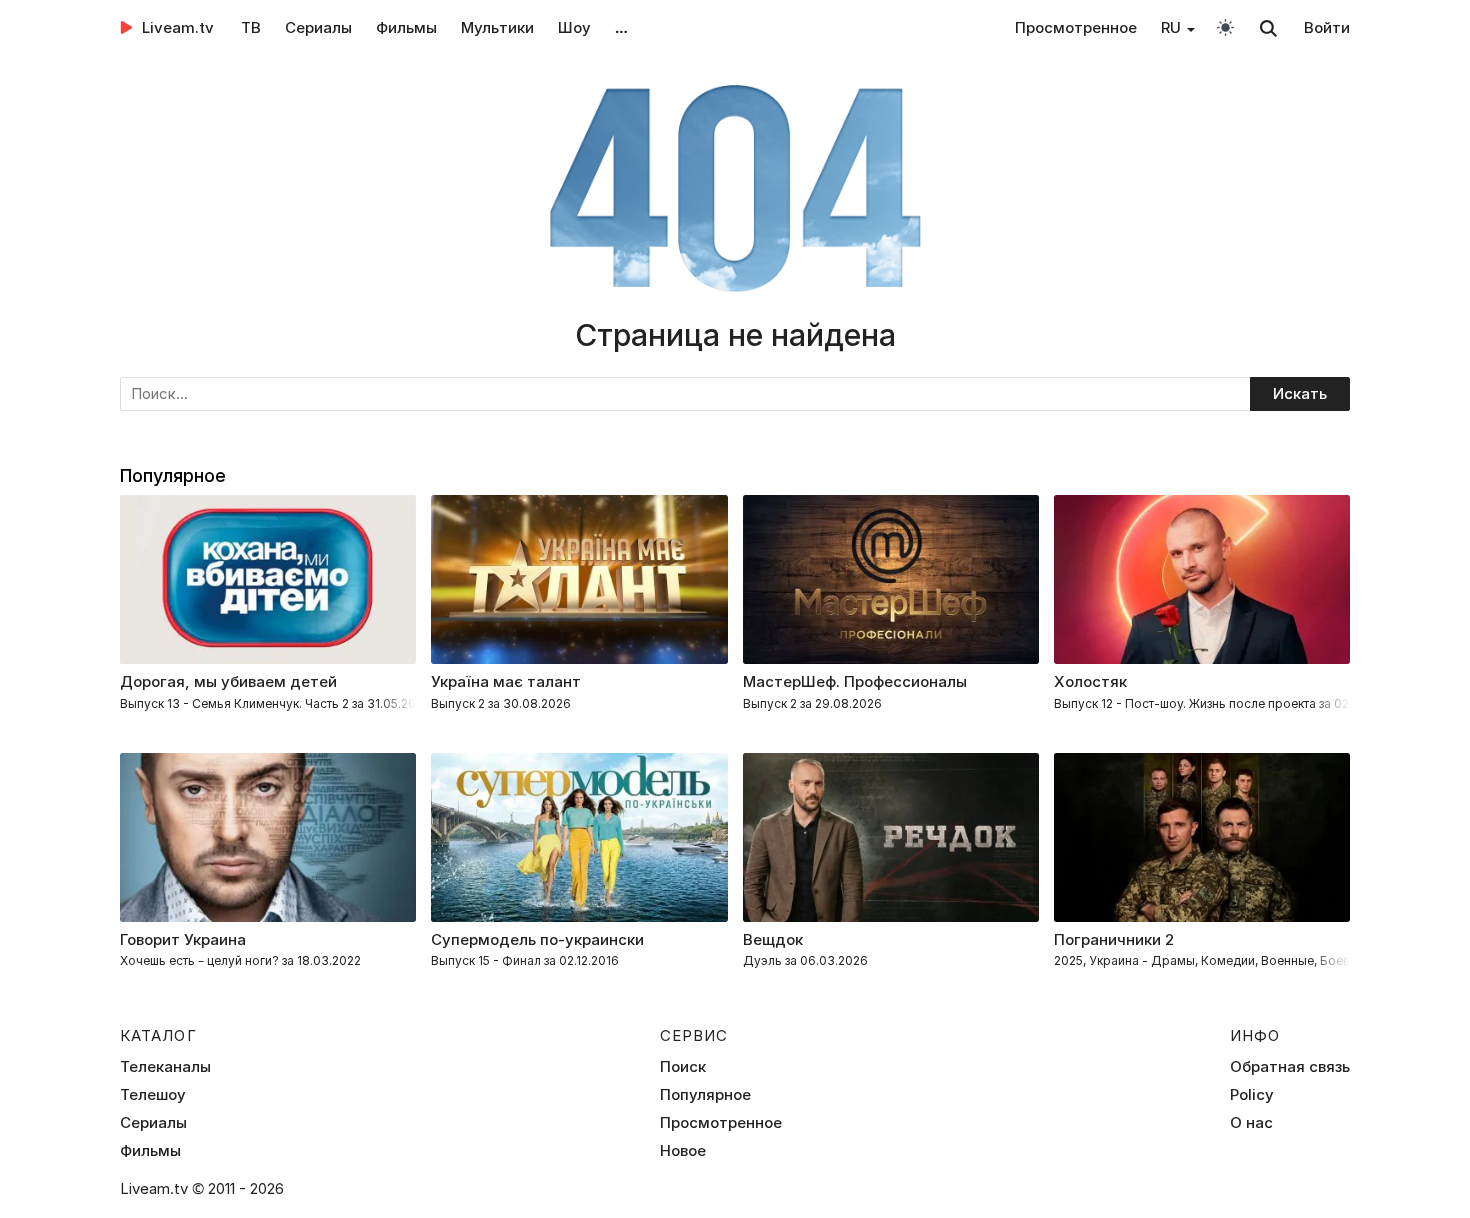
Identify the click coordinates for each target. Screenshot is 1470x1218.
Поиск (683, 1067)
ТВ (251, 27)
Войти (1327, 27)
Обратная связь (1290, 1067)
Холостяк (1090, 681)
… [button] (621, 27)
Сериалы (318, 27)
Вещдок (773, 939)
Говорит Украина (183, 939)
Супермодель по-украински (537, 939)
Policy (1252, 1095)
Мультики (497, 27)
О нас (1251, 1123)
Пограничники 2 (1114, 939)
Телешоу (153, 1095)
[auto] (1225, 26)
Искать (1300, 393)
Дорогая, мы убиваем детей (228, 681)
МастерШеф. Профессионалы (855, 681)
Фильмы (406, 27)
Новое (683, 1151)
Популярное (705, 1095)
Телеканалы (165, 1067)
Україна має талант (506, 681)
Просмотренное (1076, 27)
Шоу (574, 27)
